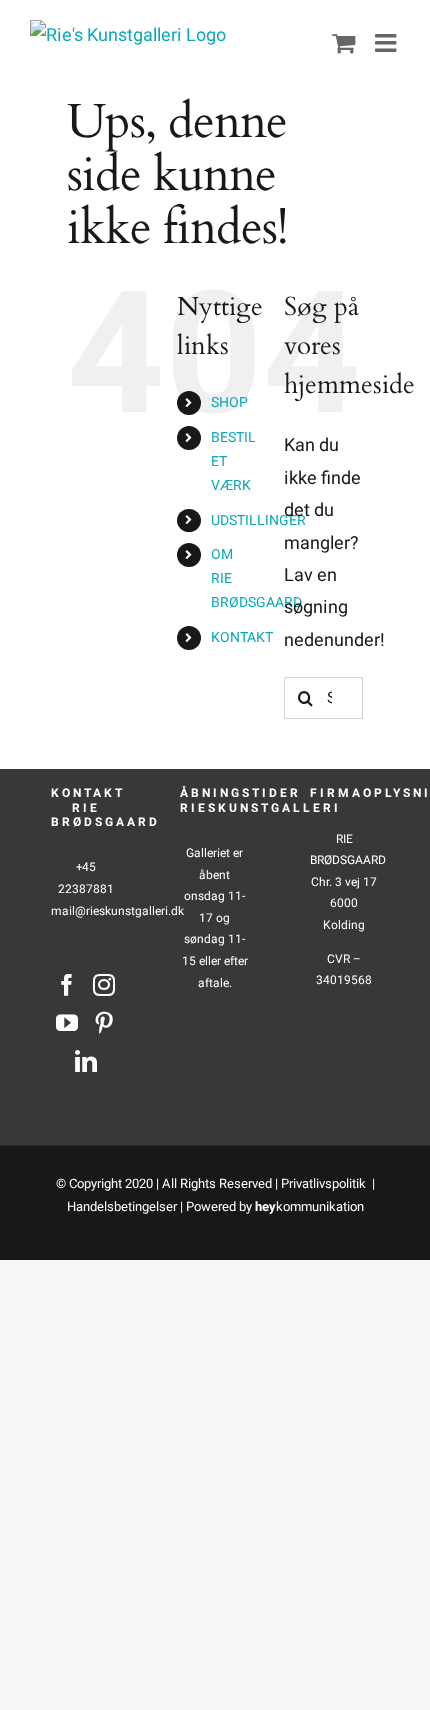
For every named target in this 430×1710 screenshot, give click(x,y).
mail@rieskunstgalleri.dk (117, 911)
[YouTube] (67, 1023)
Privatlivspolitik (325, 1183)
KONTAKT (242, 637)
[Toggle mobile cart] (343, 42)
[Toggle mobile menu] (387, 42)
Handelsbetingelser (122, 1206)
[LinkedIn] (86, 1061)
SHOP (229, 402)
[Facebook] (67, 985)
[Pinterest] (104, 1023)
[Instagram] (104, 985)
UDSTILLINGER (258, 520)
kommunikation (309, 1206)
